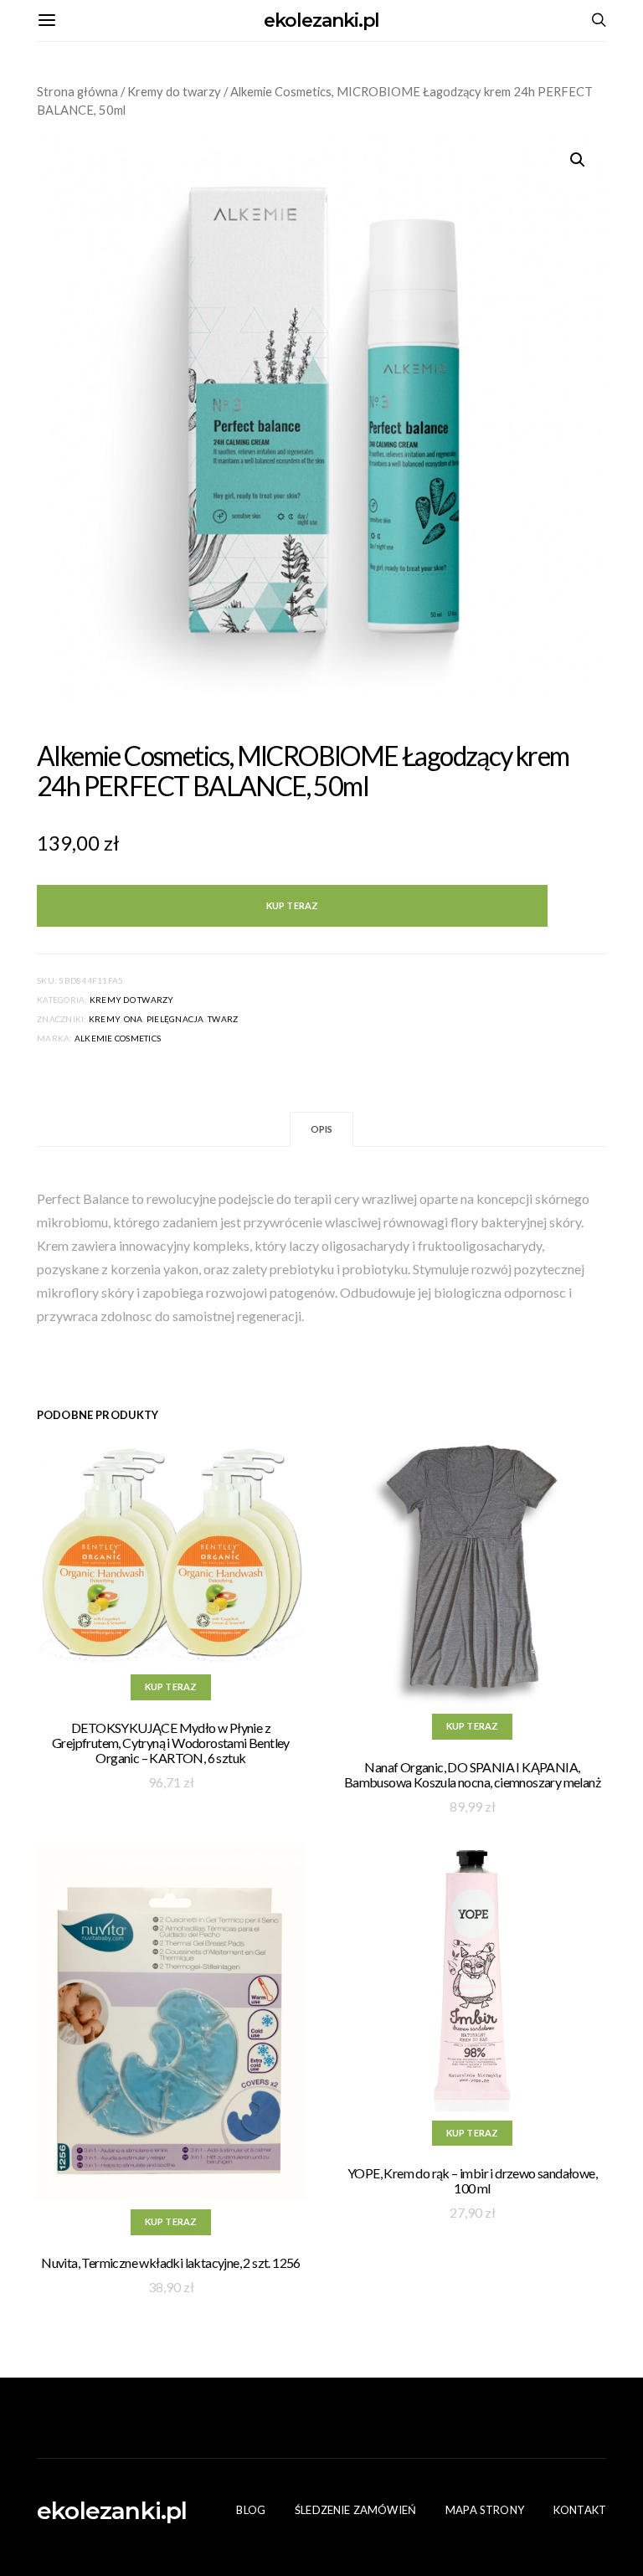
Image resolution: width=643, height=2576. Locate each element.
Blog (251, 2510)
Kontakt (580, 2510)
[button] (578, 160)
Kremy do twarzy (174, 91)
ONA (134, 1019)
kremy (104, 1019)
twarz (223, 1019)
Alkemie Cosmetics (118, 1038)
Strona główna (77, 91)
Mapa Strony (485, 2510)
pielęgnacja (175, 1019)
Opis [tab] (322, 1129)
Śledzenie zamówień (355, 2510)
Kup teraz (292, 905)
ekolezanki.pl (322, 21)
